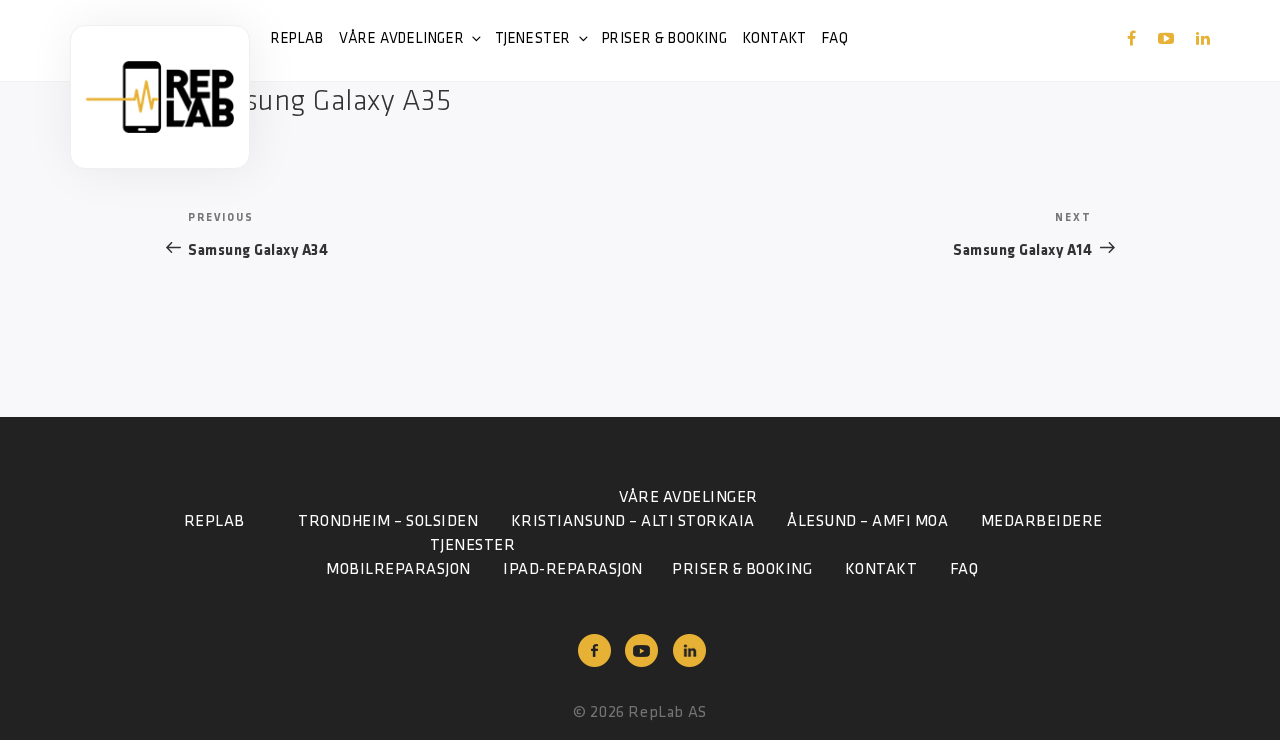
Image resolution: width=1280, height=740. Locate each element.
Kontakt (775, 39)
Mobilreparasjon (398, 570)
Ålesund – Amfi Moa (867, 522)
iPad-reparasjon (573, 570)
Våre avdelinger (401, 39)
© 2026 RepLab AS (640, 713)
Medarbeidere (1042, 522)
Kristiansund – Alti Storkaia (633, 522)
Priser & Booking (665, 39)
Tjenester (533, 39)
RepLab (297, 39)
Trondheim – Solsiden (388, 522)
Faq (835, 39)
